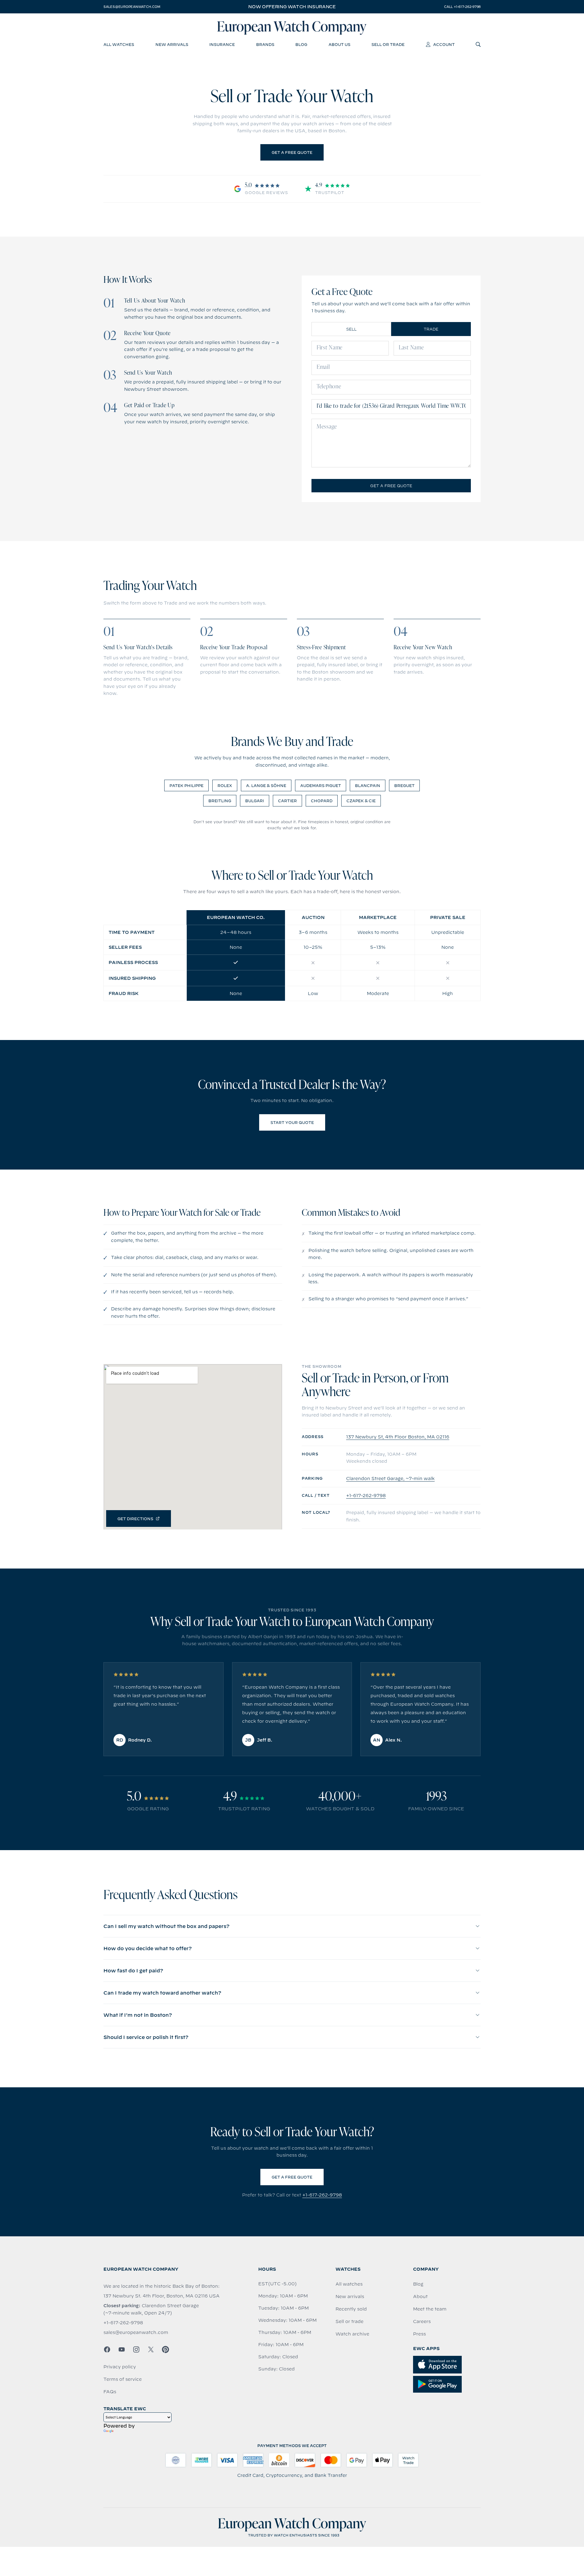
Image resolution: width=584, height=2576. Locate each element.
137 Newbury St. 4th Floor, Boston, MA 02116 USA (162, 2296)
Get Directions (135, 1519)
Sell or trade (349, 2321)
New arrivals (350, 2297)
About (420, 2297)
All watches (349, 2284)
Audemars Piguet (321, 785)
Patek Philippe (186, 785)
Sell (351, 329)
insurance (222, 44)
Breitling (220, 801)
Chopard (322, 801)
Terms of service (123, 2379)
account (444, 44)
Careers (422, 2321)
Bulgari (255, 801)
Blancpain (368, 785)
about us (339, 44)
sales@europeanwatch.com (132, 7)
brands (265, 44)
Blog (418, 2284)
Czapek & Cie (361, 801)
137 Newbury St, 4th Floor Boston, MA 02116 (398, 1437)
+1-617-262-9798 (366, 1496)
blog (301, 44)
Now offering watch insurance (292, 7)
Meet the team (430, 2309)
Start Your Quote (292, 1122)
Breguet (404, 785)
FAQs (110, 2392)
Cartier (287, 801)
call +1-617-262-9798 (462, 7)
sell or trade (388, 44)
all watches (119, 44)
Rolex (225, 785)
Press (419, 2334)
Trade (431, 329)
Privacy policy (120, 2367)
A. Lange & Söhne (266, 785)
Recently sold (351, 2309)
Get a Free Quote (292, 152)
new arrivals (172, 44)
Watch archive (352, 2334)
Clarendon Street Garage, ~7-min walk (390, 1479)
